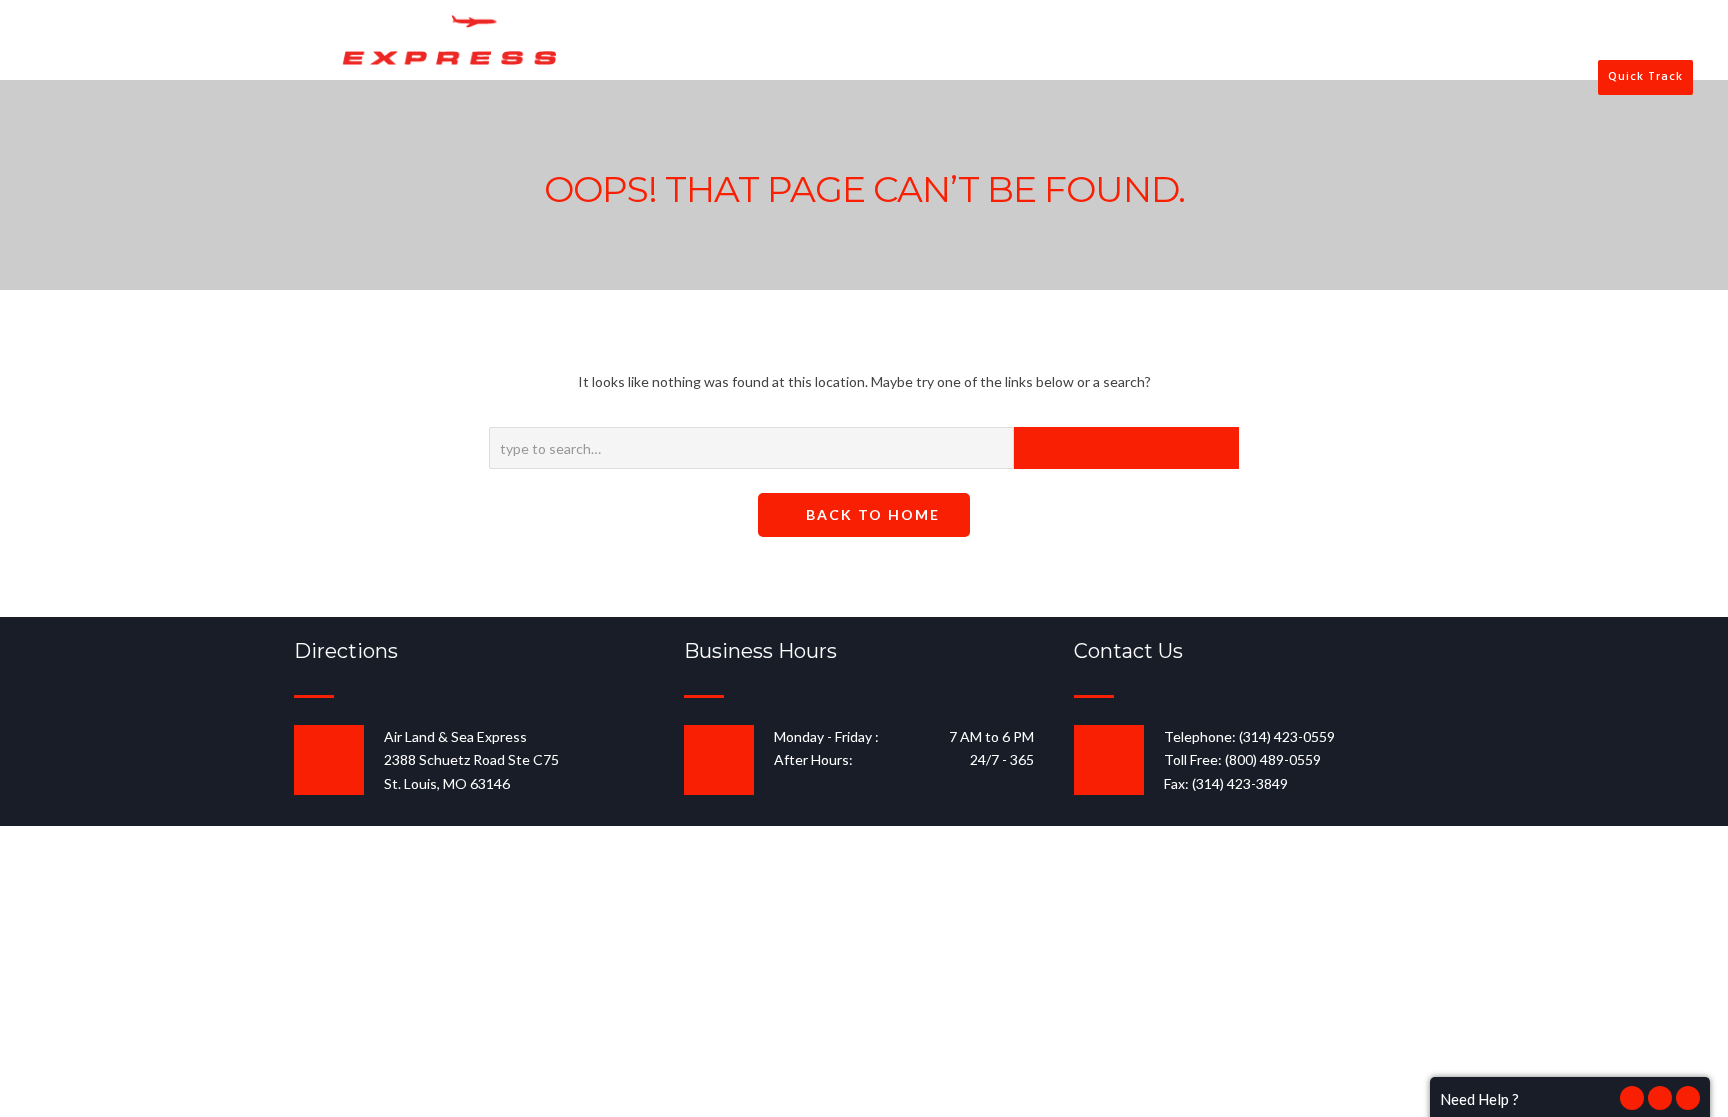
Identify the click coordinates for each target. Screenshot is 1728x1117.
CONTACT (1308, 41)
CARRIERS (1202, 41)
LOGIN (1410, 41)
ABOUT (962, 41)
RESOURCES (1078, 41)
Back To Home (870, 514)
